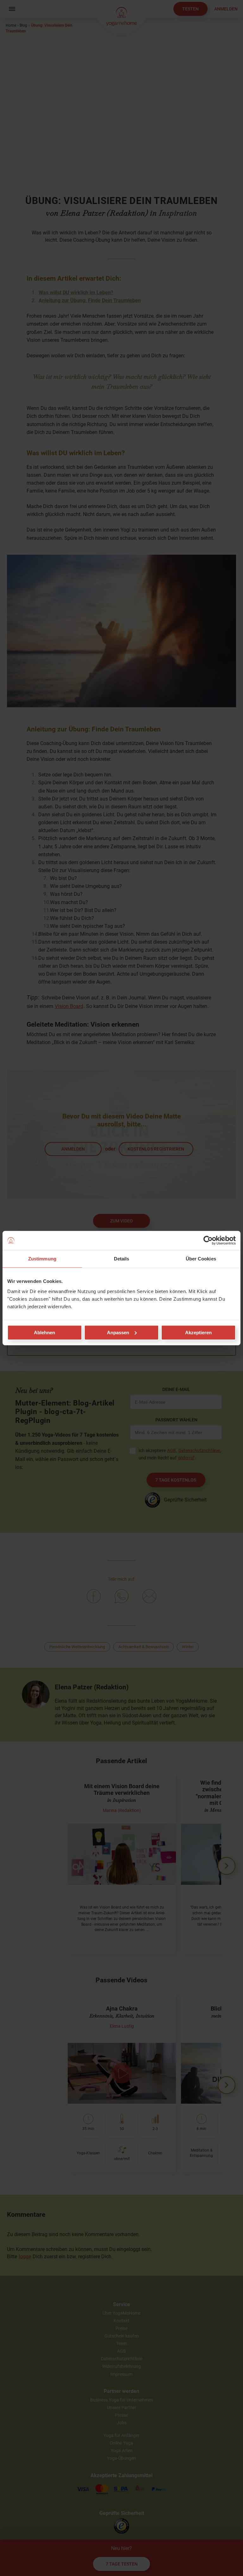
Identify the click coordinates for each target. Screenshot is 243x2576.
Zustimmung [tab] (42, 1259)
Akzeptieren (198, 1332)
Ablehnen (44, 1332)
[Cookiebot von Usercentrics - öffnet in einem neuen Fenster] (208, 1240)
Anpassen (118, 1332)
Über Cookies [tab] (201, 1259)
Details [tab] (122, 1259)
